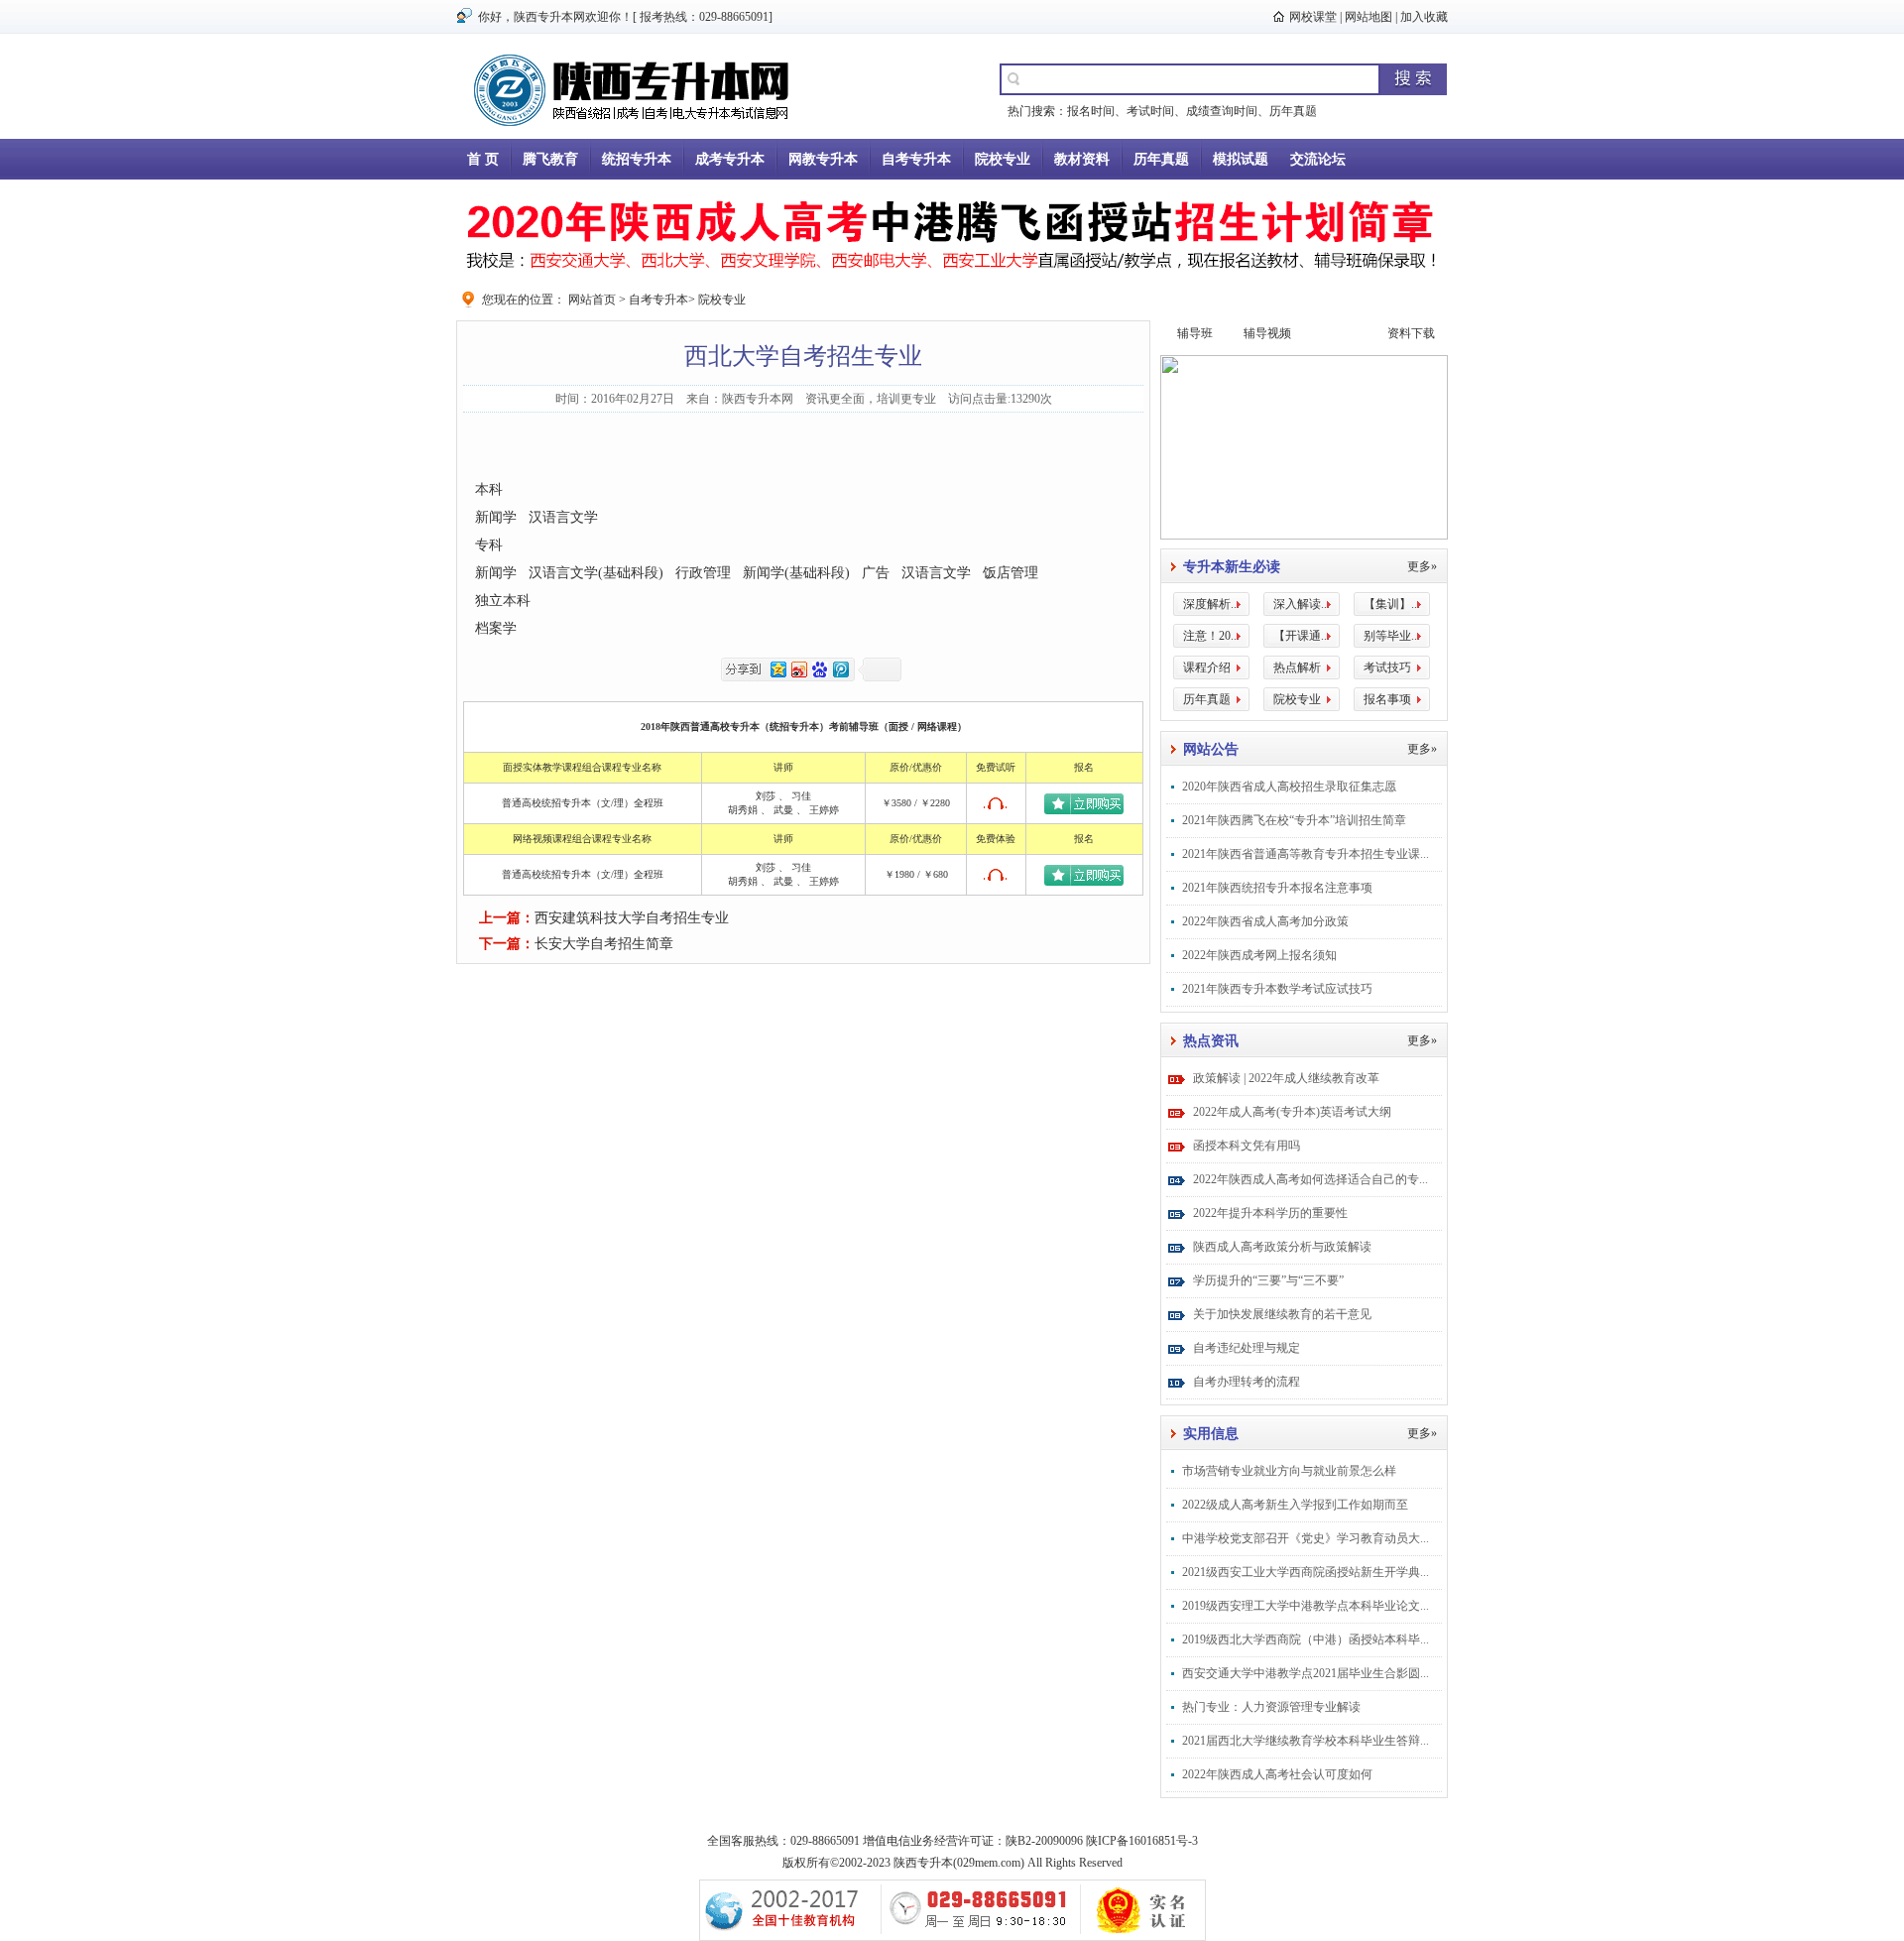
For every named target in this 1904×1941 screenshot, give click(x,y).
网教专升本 (823, 159)
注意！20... (1211, 636)
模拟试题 (1241, 159)
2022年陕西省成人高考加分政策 (1265, 921)
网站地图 (1368, 17)
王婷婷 (824, 810)
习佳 (801, 796)
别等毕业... (1392, 636)
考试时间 (1150, 111)
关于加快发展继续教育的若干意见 (1282, 1314)
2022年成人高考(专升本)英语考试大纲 (1292, 1112)
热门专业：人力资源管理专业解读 (1271, 1707)
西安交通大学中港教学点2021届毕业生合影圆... (1306, 1673)
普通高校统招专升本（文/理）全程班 (583, 803)
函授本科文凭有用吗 (1247, 1146)
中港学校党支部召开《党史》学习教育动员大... (1306, 1538)
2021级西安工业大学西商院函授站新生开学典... (1306, 1572)
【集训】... (1392, 604)
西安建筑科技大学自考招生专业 (632, 918)
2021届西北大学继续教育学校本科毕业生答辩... (1306, 1741)
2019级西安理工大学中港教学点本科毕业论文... (1306, 1606)
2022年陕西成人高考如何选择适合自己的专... (1310, 1179)
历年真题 (1293, 111)
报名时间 (1091, 111)
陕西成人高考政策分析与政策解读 (1282, 1247)
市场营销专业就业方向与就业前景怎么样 (1289, 1471)
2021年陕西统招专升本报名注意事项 (1277, 888)
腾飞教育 (550, 159)
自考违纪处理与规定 (1247, 1348)
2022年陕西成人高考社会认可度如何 (1277, 1774)
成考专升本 (730, 159)
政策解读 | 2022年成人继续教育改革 (1286, 1078)
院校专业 (1003, 159)
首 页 (483, 159)
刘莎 (766, 796)
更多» (1422, 566)
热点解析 (1297, 667)
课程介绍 (1207, 667)
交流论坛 (1318, 159)
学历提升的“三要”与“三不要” (1268, 1280)
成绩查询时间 (1222, 111)
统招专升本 (637, 159)
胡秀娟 (743, 810)
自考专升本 (916, 159)
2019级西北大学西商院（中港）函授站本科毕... (1306, 1639)
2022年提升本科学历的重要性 (1270, 1213)
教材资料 (1082, 159)
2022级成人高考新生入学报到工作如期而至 (1295, 1505)
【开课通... (1302, 636)
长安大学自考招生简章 (604, 944)
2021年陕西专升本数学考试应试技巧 (1277, 989)
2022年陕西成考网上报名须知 (1259, 955)
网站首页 (592, 300)
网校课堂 (1313, 17)
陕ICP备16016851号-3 (1142, 1841)
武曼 (783, 810)
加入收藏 (1424, 17)
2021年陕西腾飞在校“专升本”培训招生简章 (1294, 820)
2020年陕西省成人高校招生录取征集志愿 (1289, 787)
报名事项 (1387, 699)
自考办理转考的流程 (1247, 1382)
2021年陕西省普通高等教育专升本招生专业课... (1306, 854)
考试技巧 (1387, 667)
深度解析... (1211, 604)
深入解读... (1302, 604)
